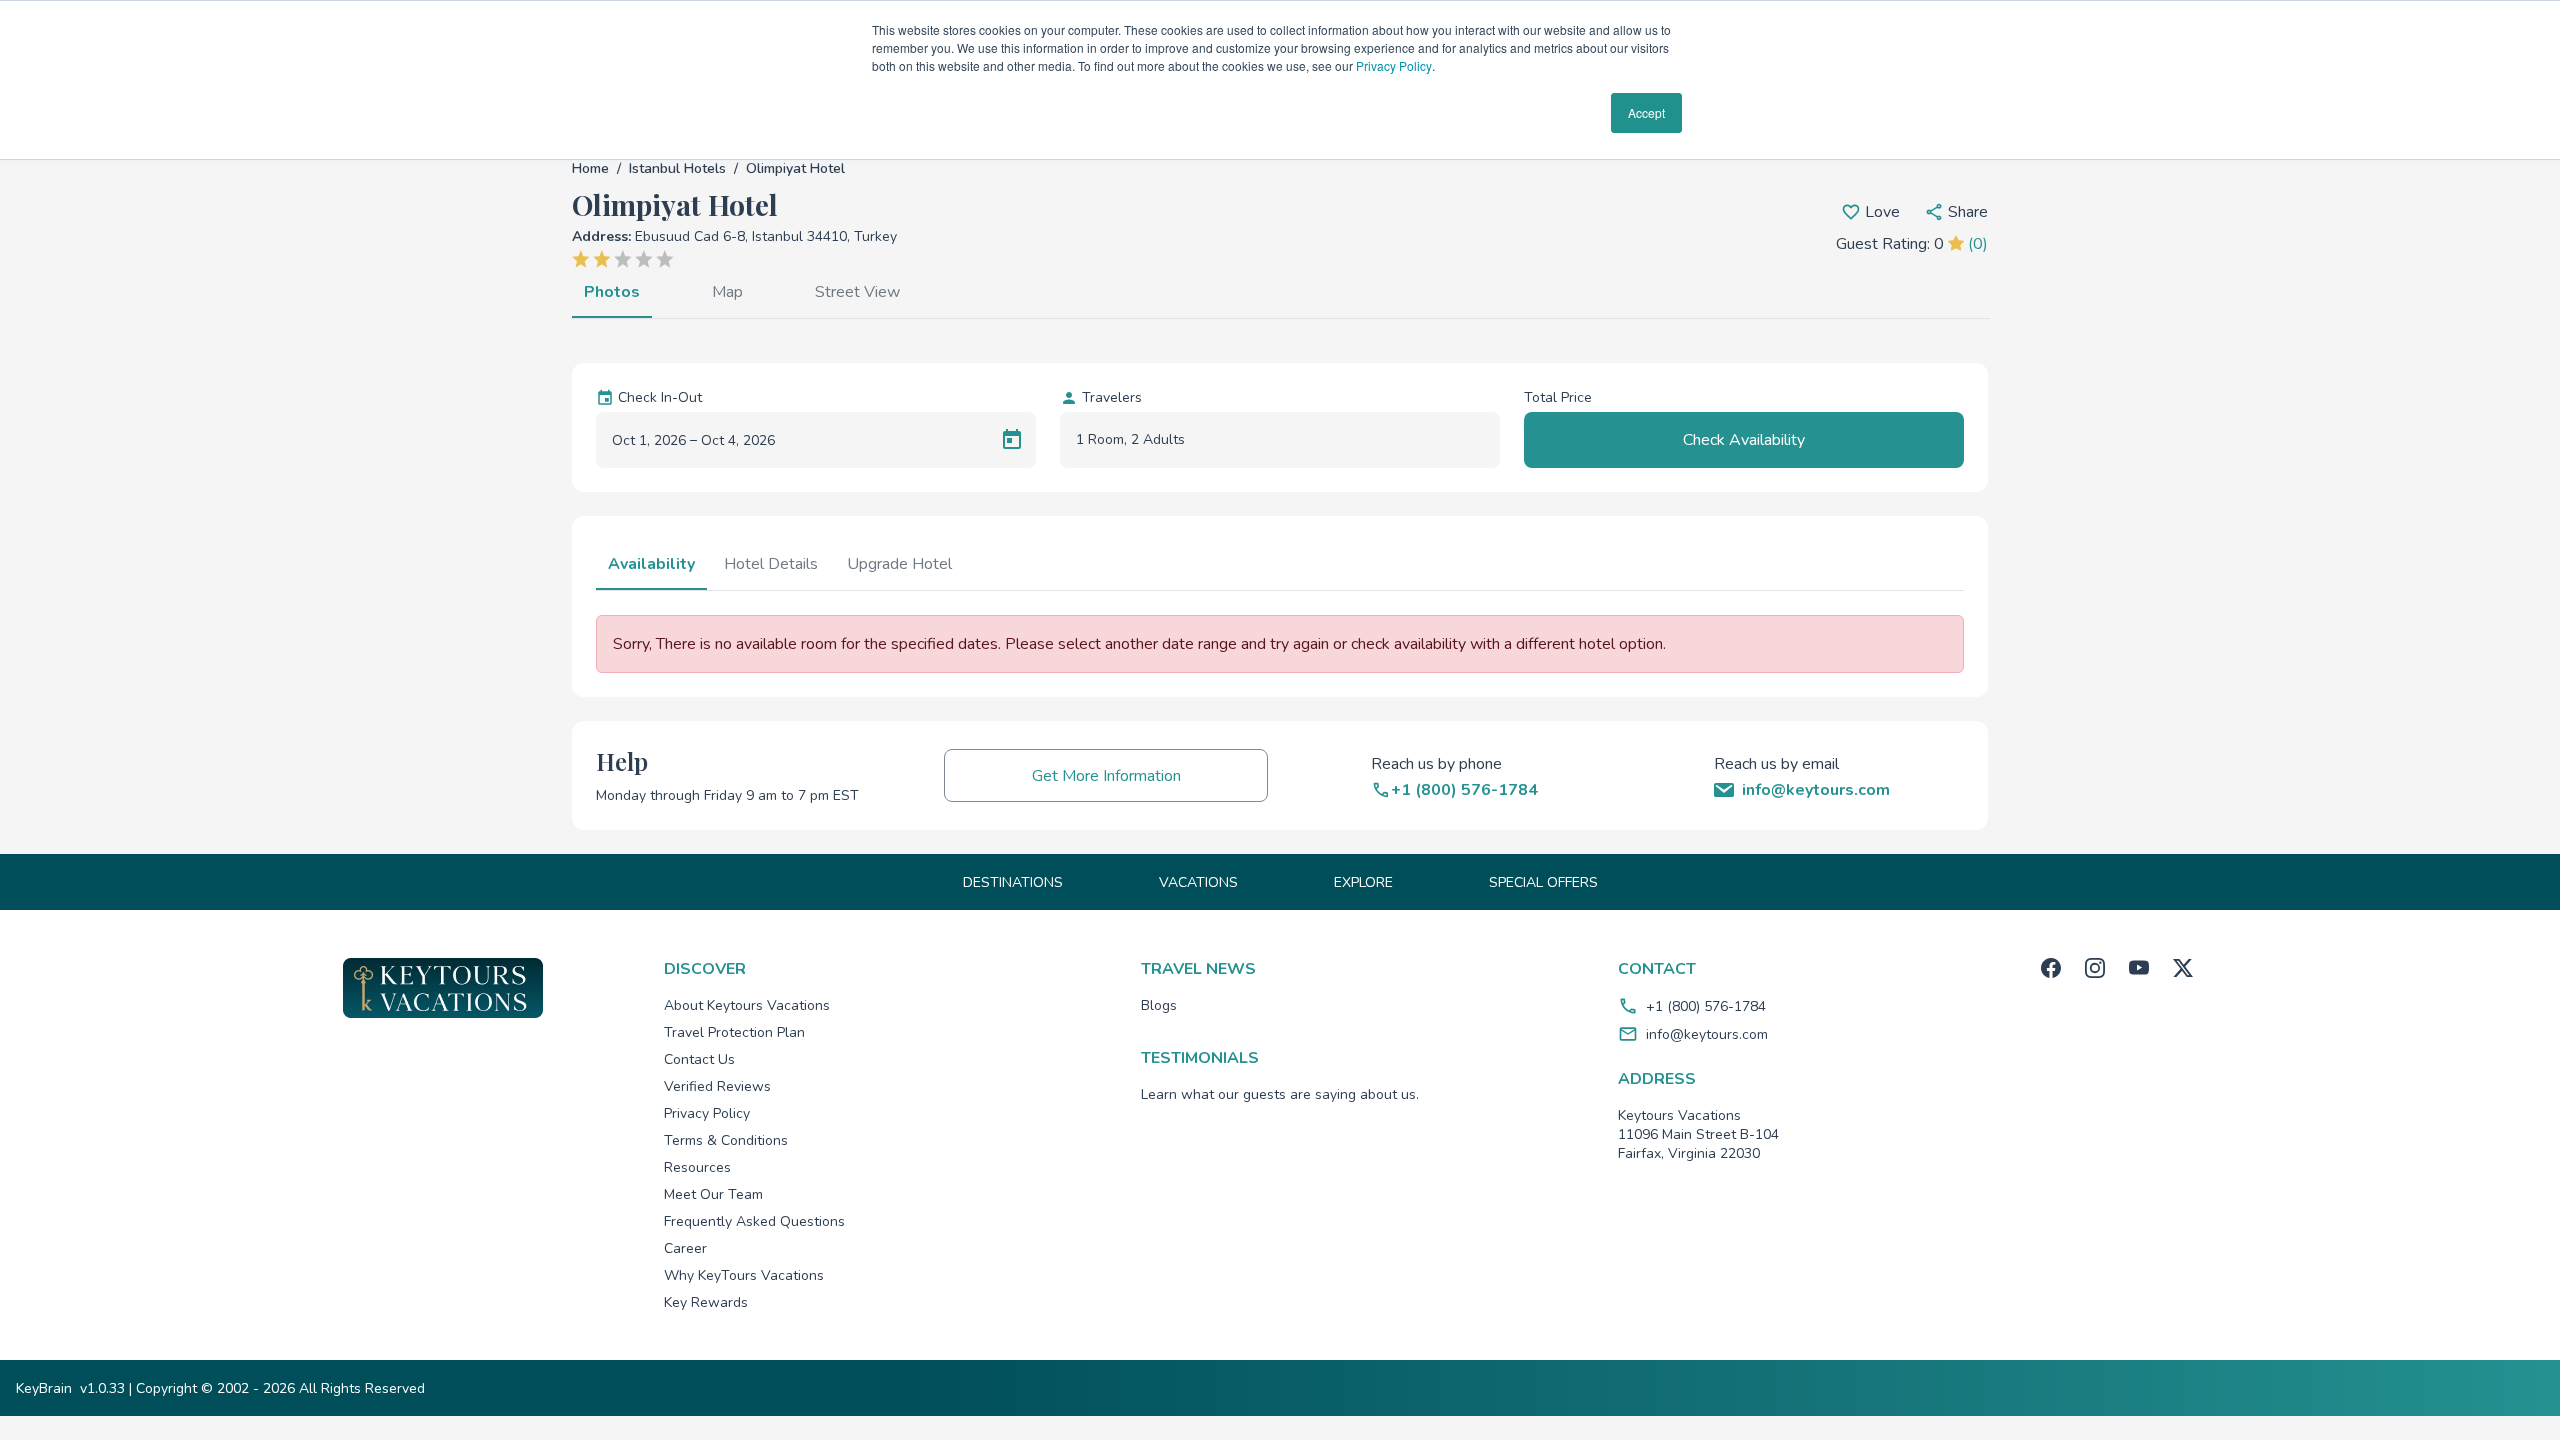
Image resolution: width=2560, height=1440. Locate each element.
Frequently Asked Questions (754, 1221)
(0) (1978, 244)
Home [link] (590, 168)
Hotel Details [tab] (771, 564)
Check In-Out (660, 397)
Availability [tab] (651, 564)
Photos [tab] (612, 292)
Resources (697, 1167)
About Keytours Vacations (747, 1005)
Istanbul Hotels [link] (677, 168)
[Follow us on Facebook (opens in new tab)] (2051, 968)
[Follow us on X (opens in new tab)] (2183, 968)
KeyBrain (44, 1388)
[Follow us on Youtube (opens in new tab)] (2139, 968)
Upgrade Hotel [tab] (899, 564)
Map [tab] (727, 292)
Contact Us (699, 1059)
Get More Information (1106, 776)
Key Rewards (706, 1302)
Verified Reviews (717, 1086)
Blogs (1159, 1005)
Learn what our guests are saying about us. (1280, 1094)
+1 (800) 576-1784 (1706, 1006)
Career (685, 1248)
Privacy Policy (1394, 65)
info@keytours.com (1707, 1034)
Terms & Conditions (726, 1140)
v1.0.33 (102, 1388)
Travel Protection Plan (734, 1032)
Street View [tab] (857, 292)
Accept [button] (1646, 112)
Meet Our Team (713, 1194)
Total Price (1558, 397)
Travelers (1112, 397)
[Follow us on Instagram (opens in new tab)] (2095, 968)
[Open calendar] (1012, 440)
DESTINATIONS (1013, 882)
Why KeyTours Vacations (744, 1275)
